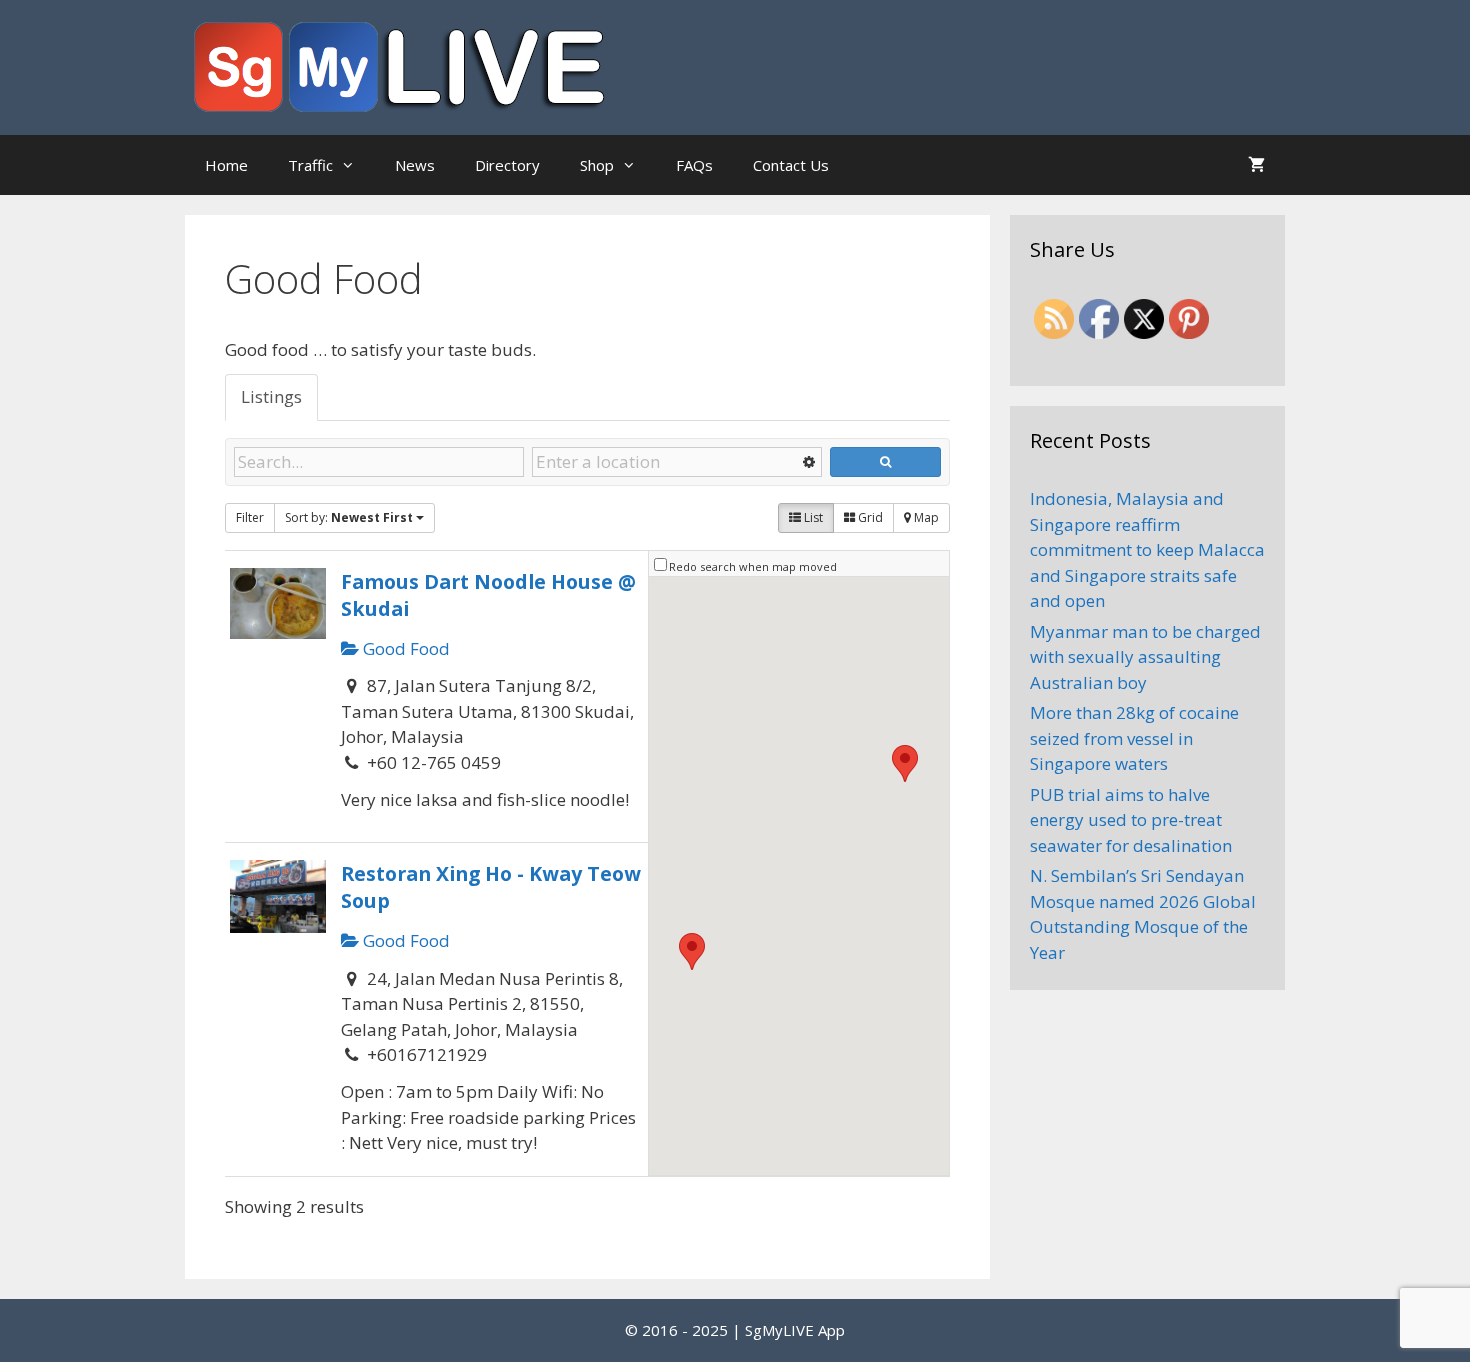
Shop (597, 165)
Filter (250, 517)
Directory (507, 165)
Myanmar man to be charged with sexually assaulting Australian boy (1145, 657)
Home (226, 165)
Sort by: (349, 517)
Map (925, 517)
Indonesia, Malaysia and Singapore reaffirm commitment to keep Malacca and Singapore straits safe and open (1147, 549)
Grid (869, 517)
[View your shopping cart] (1256, 165)
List (812, 517)
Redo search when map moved (753, 566)
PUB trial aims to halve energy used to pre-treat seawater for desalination (1131, 820)
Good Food (404, 648)
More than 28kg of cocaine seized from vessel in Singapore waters (1134, 738)
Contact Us (791, 165)
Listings (271, 396)
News (415, 165)
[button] (905, 763)
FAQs (694, 165)
